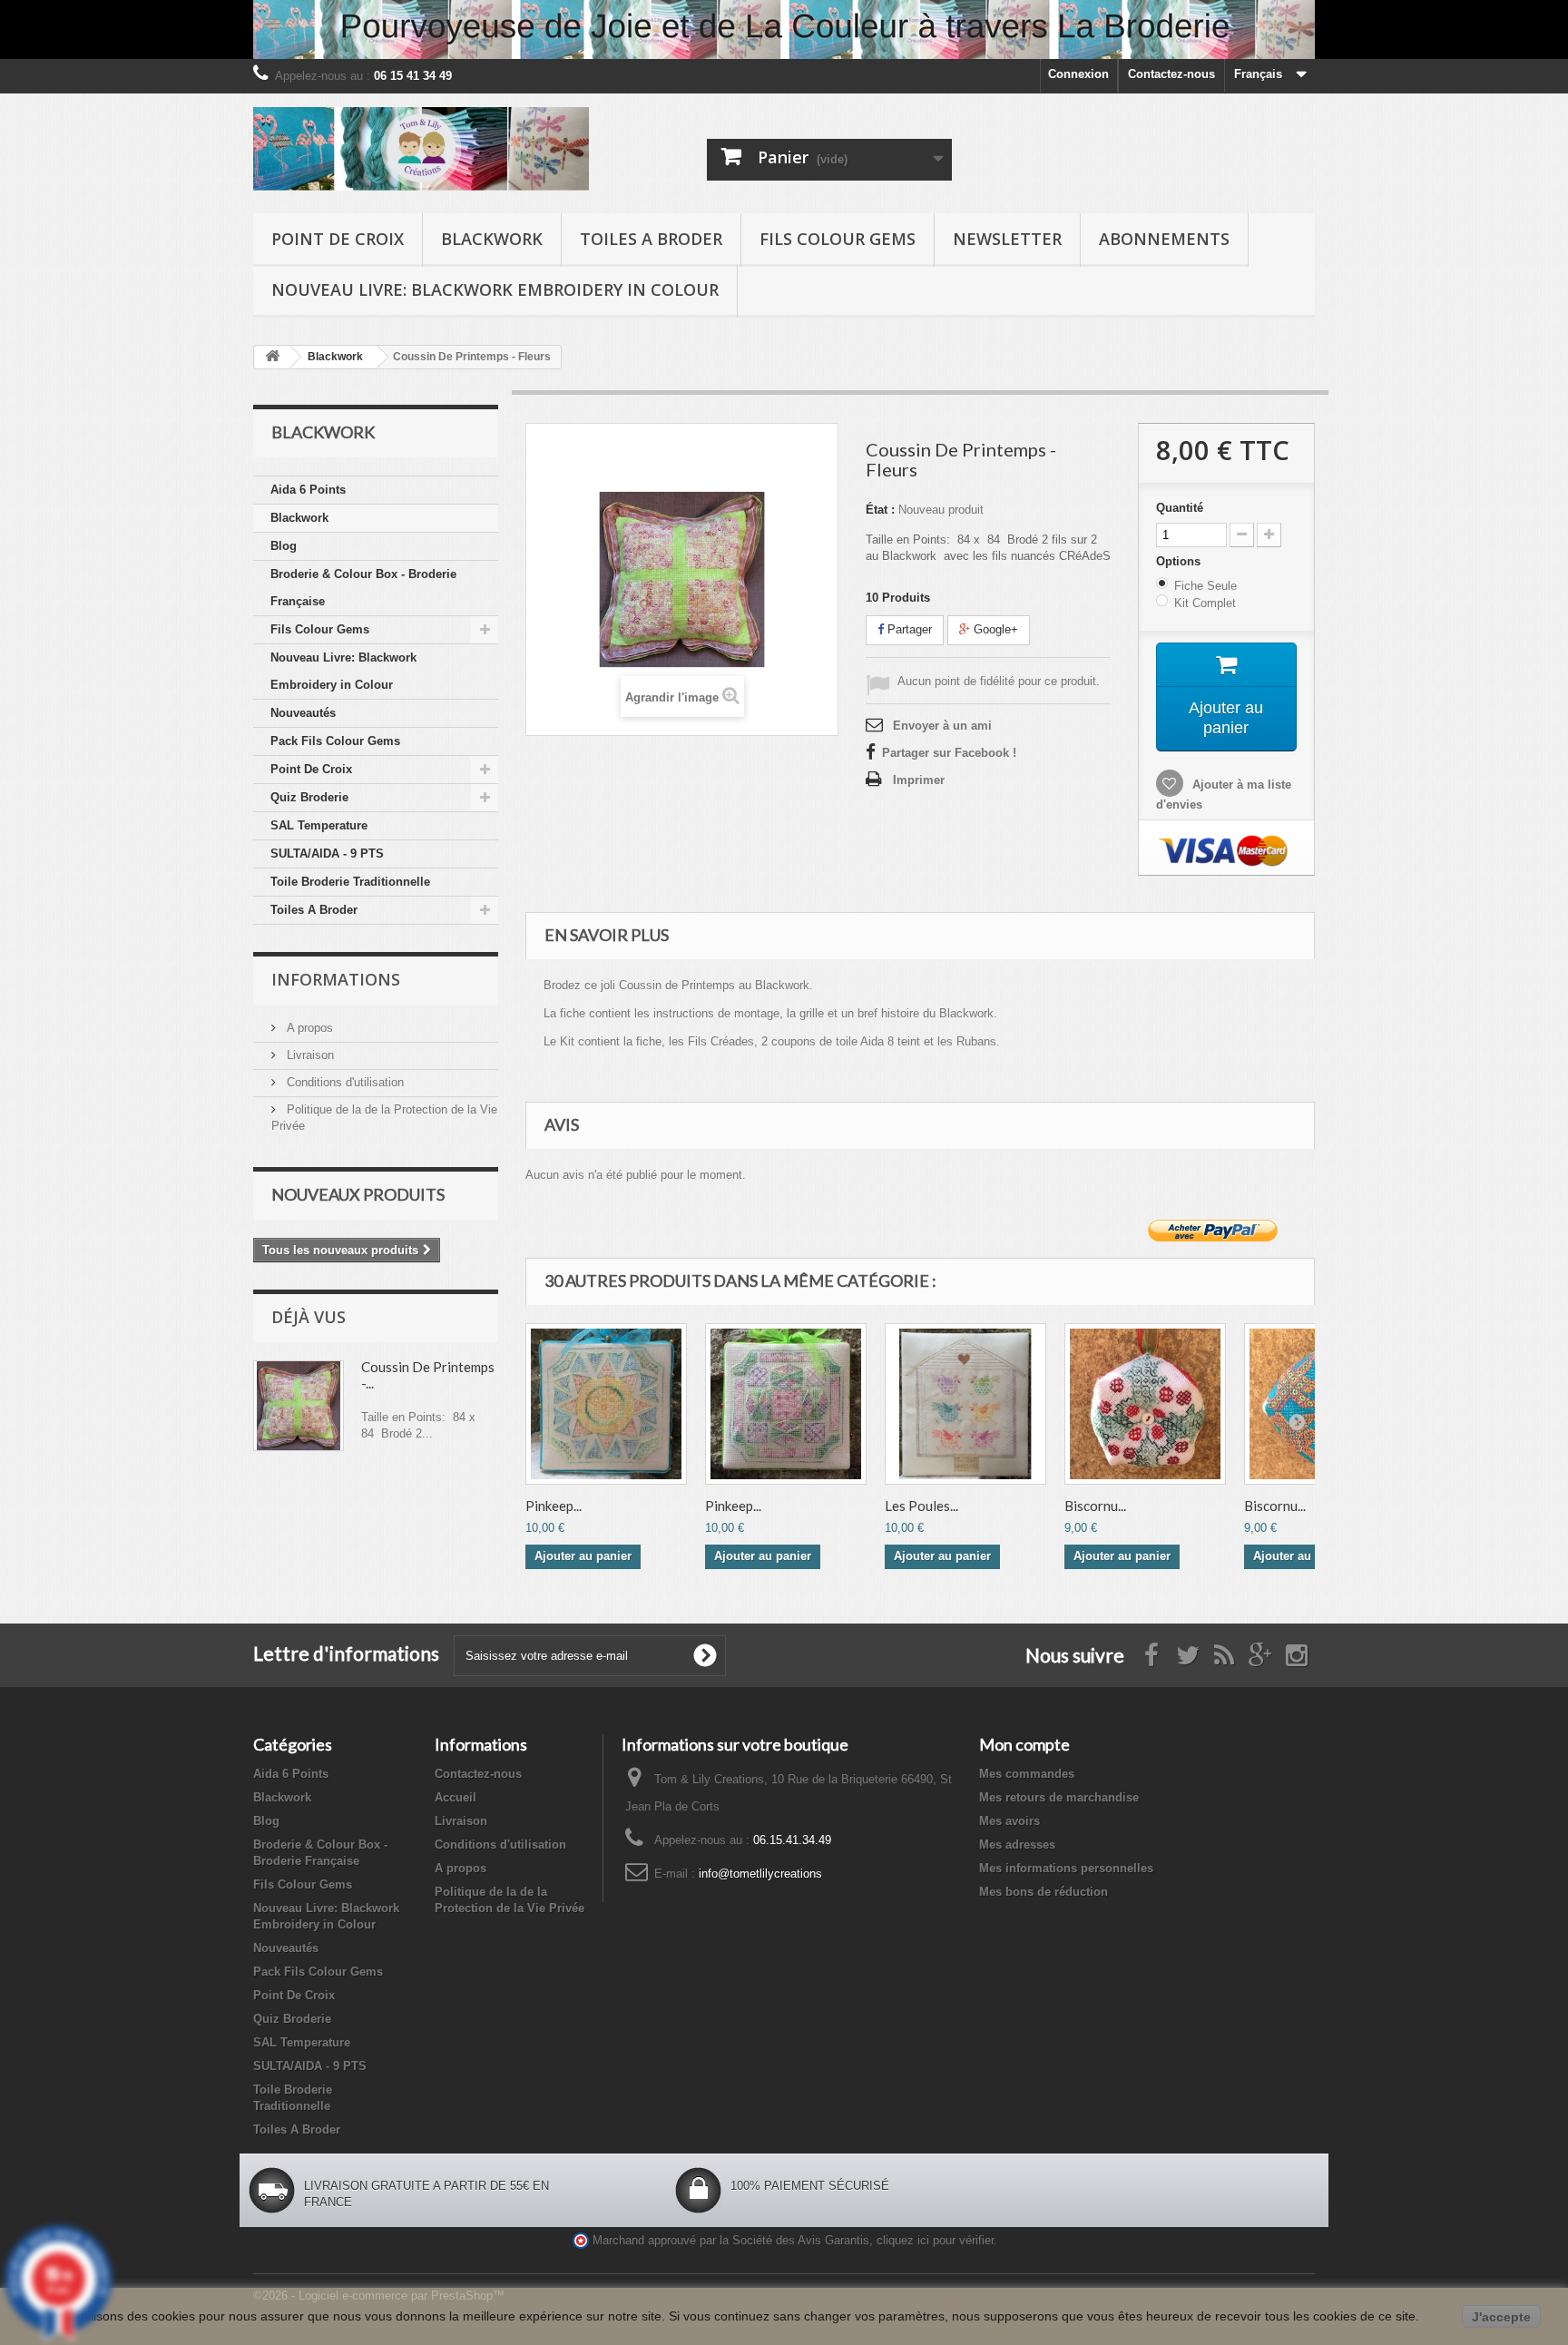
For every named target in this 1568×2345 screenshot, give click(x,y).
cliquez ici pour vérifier (935, 2241)
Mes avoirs (1009, 1821)
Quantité (1180, 508)
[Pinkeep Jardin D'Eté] (606, 1404)
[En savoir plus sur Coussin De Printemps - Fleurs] (299, 1406)
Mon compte (1024, 1744)
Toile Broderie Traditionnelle (350, 882)
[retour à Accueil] (272, 357)
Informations (336, 979)
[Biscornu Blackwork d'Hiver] (1145, 1404)
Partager (908, 629)
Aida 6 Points (308, 490)
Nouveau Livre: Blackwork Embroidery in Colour (495, 289)
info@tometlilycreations (760, 1874)
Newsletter (1007, 239)
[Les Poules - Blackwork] (965, 1404)
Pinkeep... (554, 1506)
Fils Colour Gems (838, 239)
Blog (284, 546)
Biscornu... (1095, 1506)
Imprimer (919, 780)
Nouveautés (303, 713)
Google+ (994, 629)
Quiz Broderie (309, 797)
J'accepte (1501, 2317)
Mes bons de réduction (1044, 1892)
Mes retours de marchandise (1059, 1797)
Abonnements (1164, 239)
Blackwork (492, 239)
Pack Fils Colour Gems (335, 741)
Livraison (309, 1055)
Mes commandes (1027, 1774)
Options (1180, 561)
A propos (308, 1028)
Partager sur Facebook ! (949, 753)
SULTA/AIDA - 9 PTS (327, 854)
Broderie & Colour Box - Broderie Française (363, 588)
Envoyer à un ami (942, 726)
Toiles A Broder (651, 239)
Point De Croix (338, 239)
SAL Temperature (319, 825)
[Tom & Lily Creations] (421, 149)
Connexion (1078, 74)
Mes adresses (1017, 1845)
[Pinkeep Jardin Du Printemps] (786, 1404)
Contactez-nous (1171, 74)
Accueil (456, 1797)
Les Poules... (921, 1506)
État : (880, 510)
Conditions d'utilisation (343, 1082)
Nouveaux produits (358, 1194)
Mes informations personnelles (1066, 1868)
